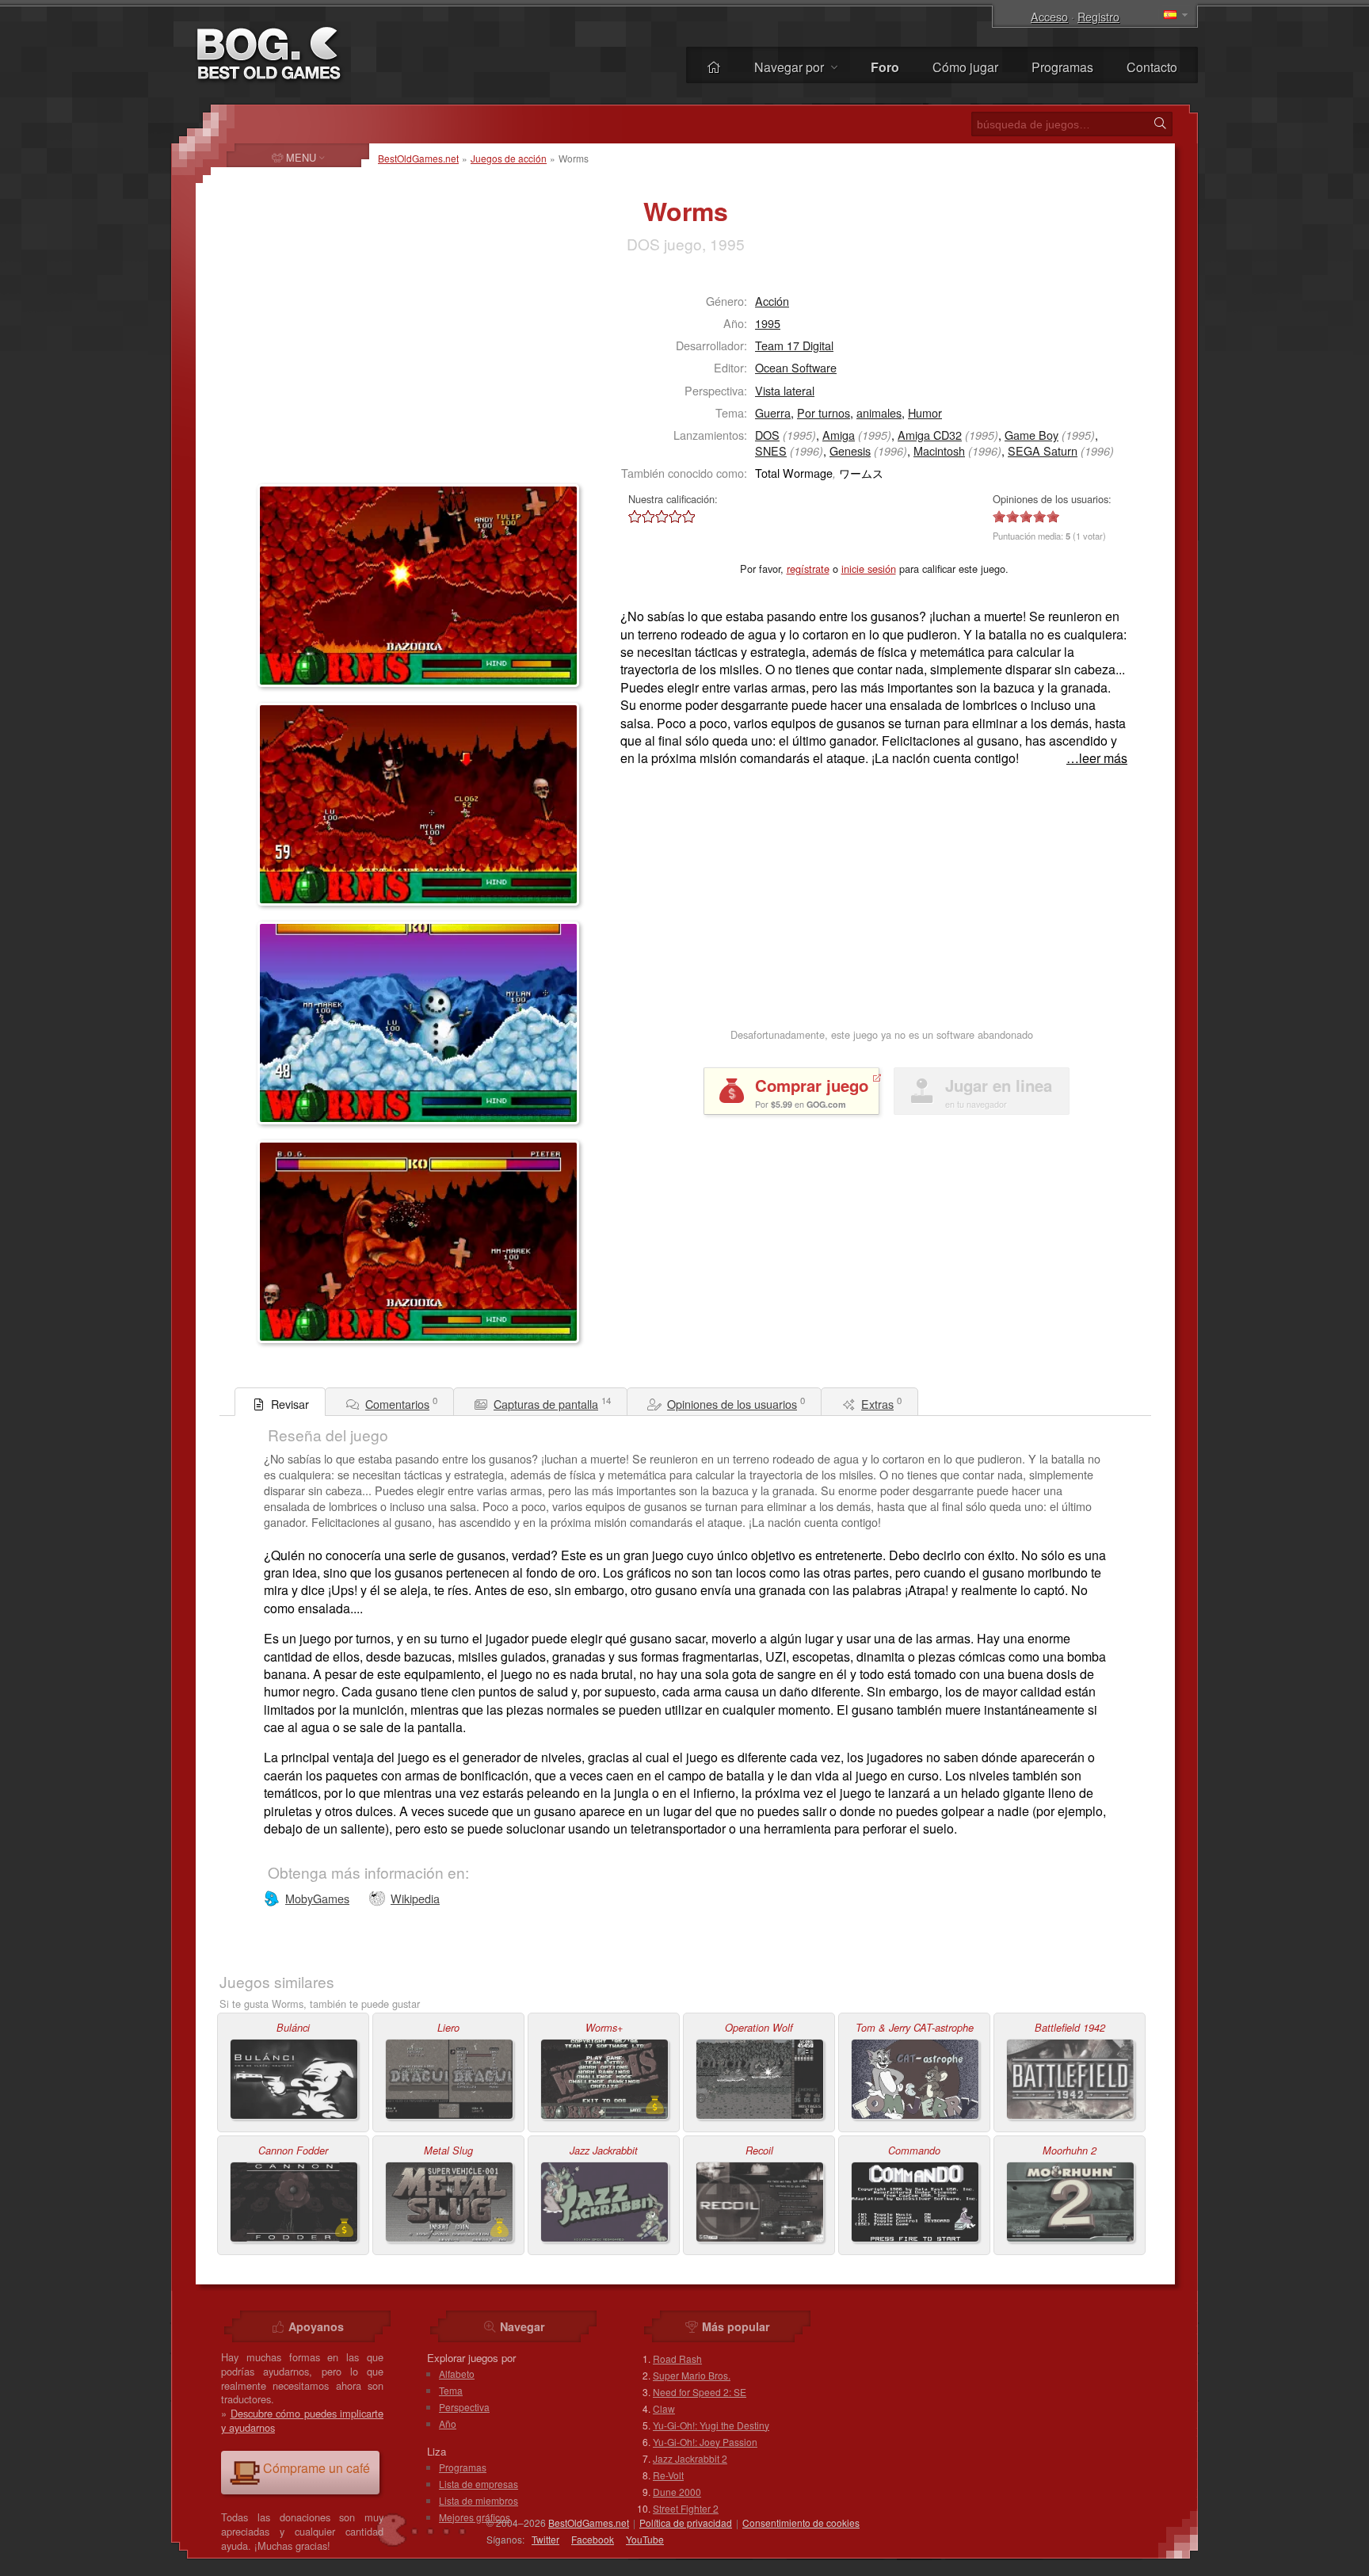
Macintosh (939, 450)
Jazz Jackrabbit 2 (690, 2458)
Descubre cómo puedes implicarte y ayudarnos (302, 2420)
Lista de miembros (479, 2500)
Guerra (773, 412)
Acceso (1049, 16)
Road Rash (677, 2358)
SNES (771, 450)
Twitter (545, 2539)
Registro (1098, 16)
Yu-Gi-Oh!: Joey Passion (705, 2442)
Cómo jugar (965, 67)
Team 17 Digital (794, 345)
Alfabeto (457, 2374)
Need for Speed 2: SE (700, 2392)
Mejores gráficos (475, 2517)
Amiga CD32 (930, 435)
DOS (767, 435)
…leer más (1097, 758)
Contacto (1152, 67)
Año (448, 2423)
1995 (768, 323)
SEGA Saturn (1043, 450)
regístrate (808, 569)
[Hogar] (714, 67)
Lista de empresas (479, 2484)
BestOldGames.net (418, 158)
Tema (451, 2390)
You (645, 2539)
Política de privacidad (686, 2523)
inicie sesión (869, 569)
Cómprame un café (317, 2468)
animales (879, 412)
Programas (1062, 67)
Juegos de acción (509, 158)
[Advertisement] (357, 377)
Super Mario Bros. (692, 2375)
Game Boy (1032, 435)
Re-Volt (668, 2475)
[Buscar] (1160, 124)
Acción (772, 301)
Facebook (593, 2539)
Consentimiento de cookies (801, 2523)
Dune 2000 (677, 2492)
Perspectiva (464, 2407)
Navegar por (791, 67)
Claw (664, 2408)
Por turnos (824, 412)
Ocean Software (796, 367)
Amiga (839, 435)
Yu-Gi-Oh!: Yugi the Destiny (711, 2425)
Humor (925, 412)
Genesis (850, 450)
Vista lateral (785, 390)
